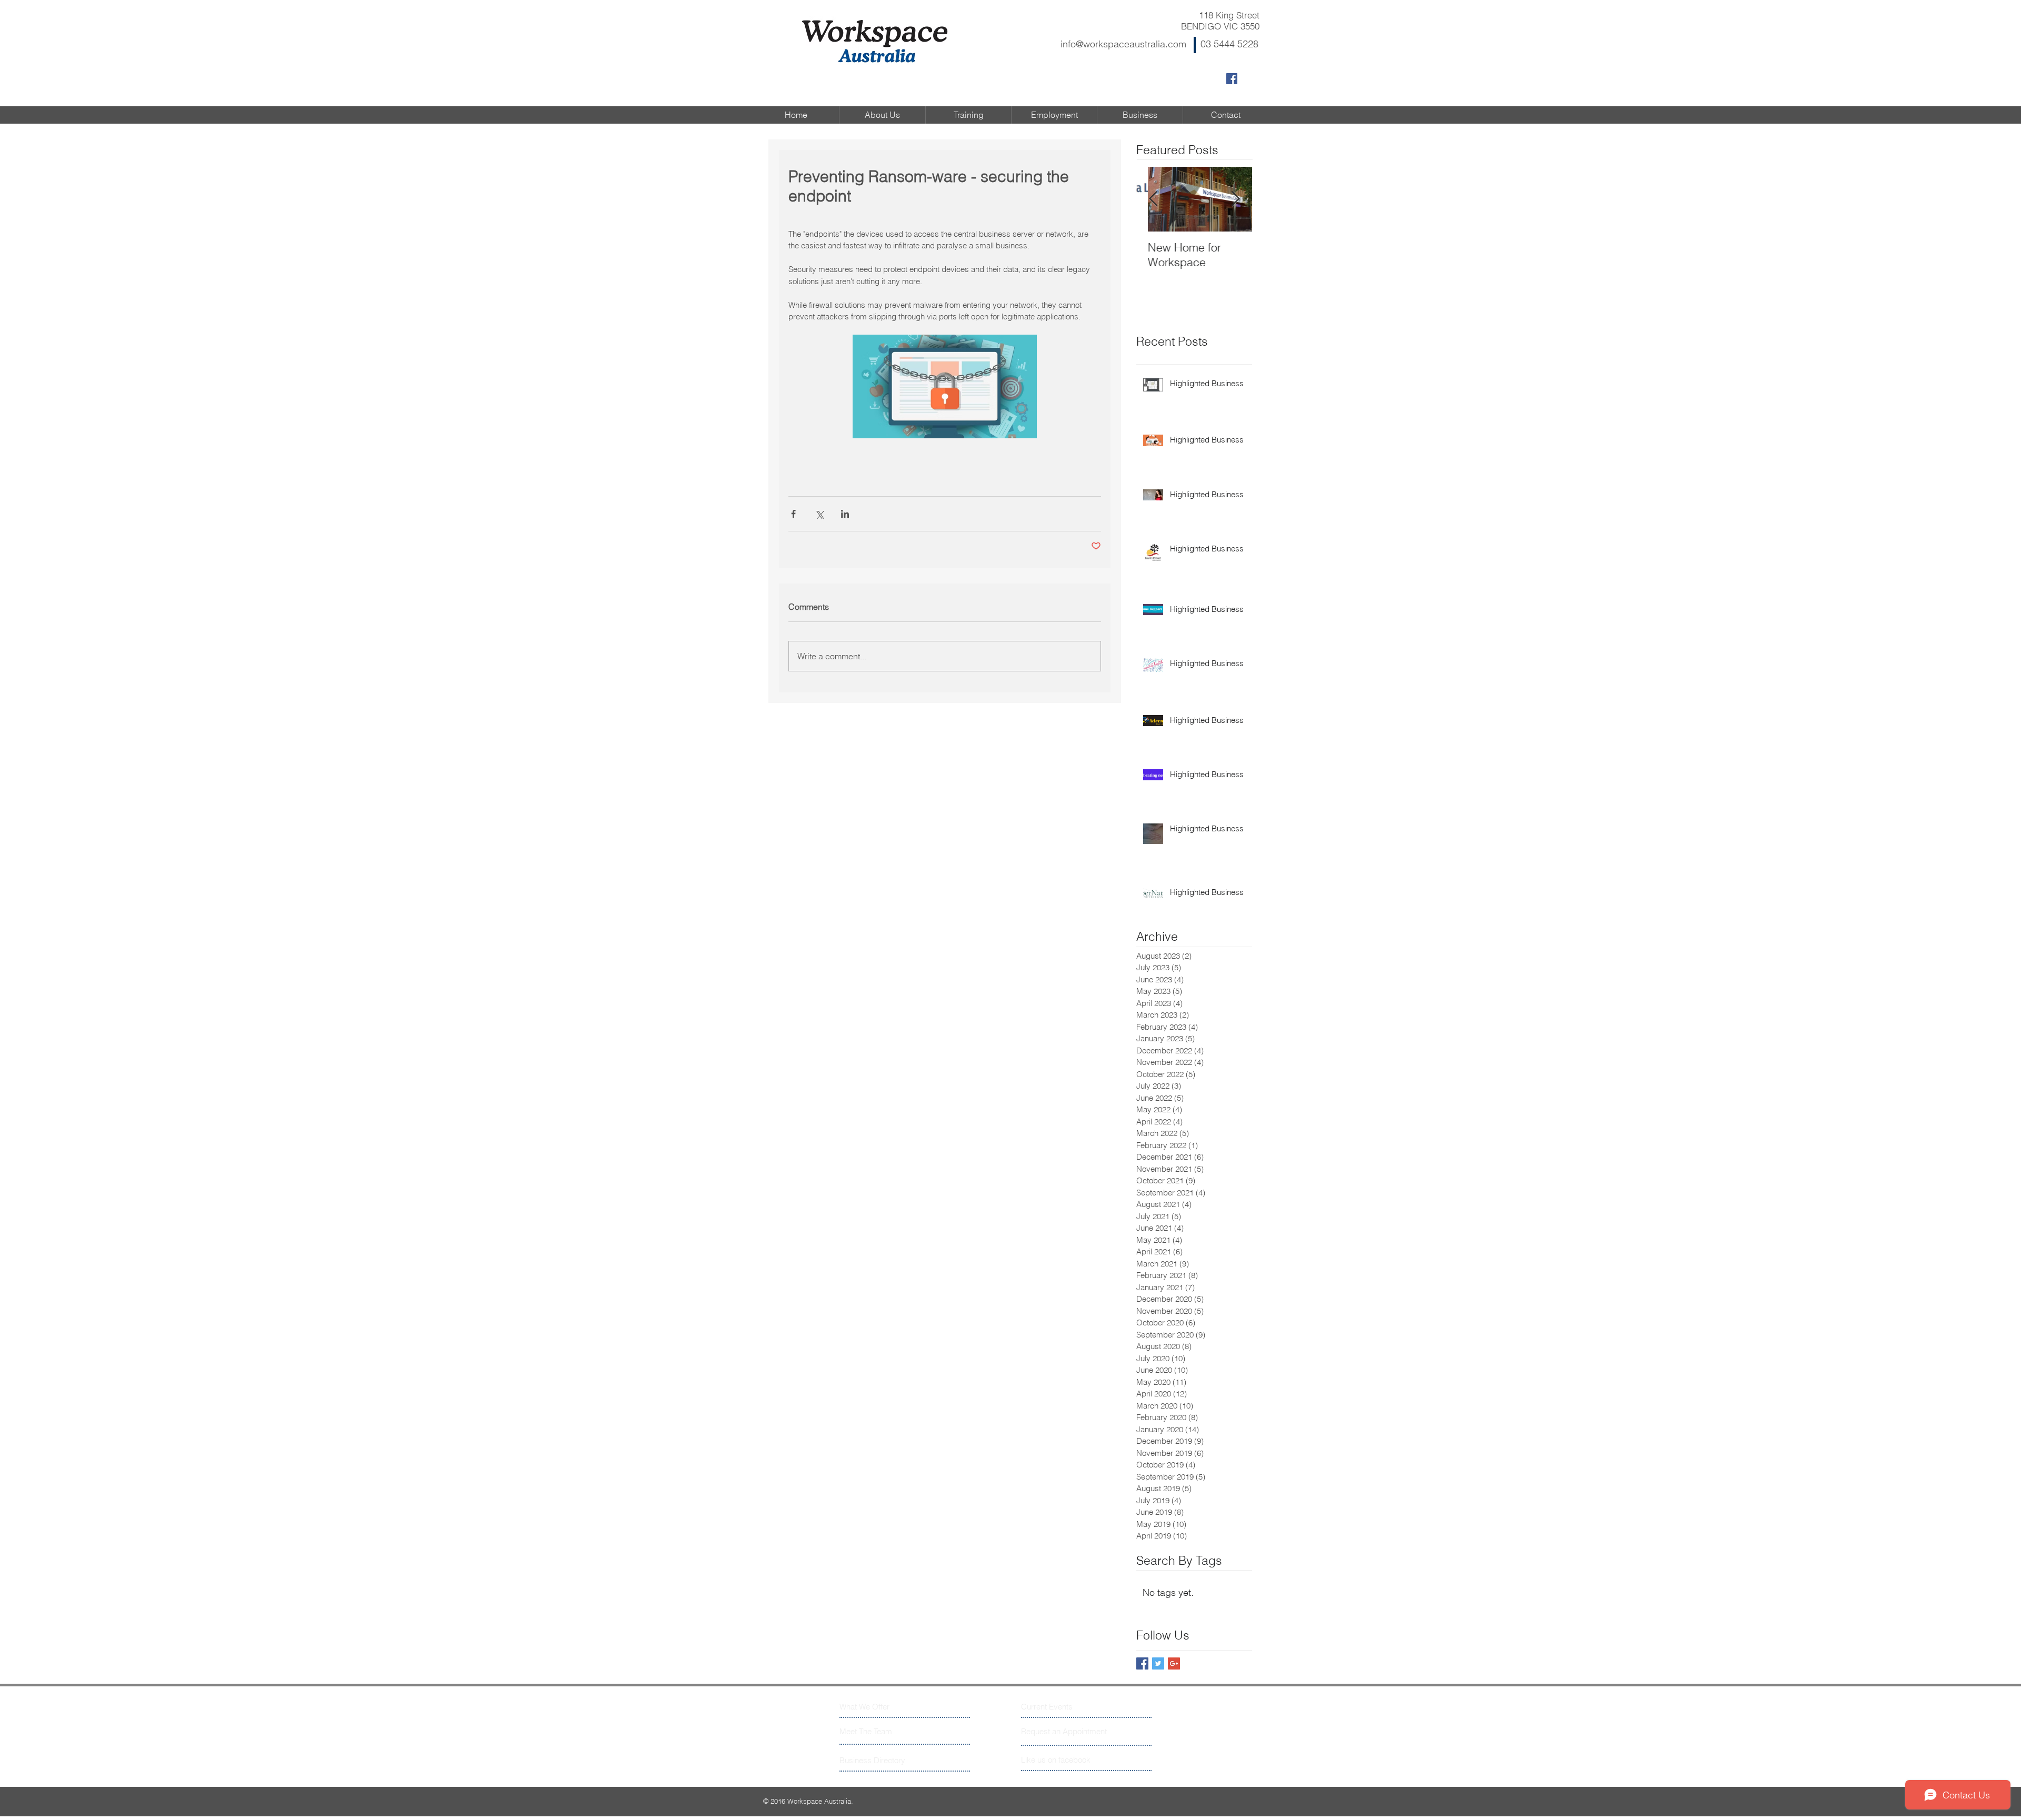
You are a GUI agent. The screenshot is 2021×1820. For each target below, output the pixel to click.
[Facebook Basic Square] (1142, 1663)
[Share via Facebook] (793, 514)
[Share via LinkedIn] (845, 514)
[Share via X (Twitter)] (819, 514)
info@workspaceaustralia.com (1123, 44)
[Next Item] (1235, 200)
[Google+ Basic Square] (1174, 1663)
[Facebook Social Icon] (1232, 79)
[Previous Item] (1153, 200)
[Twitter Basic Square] (1158, 1663)
